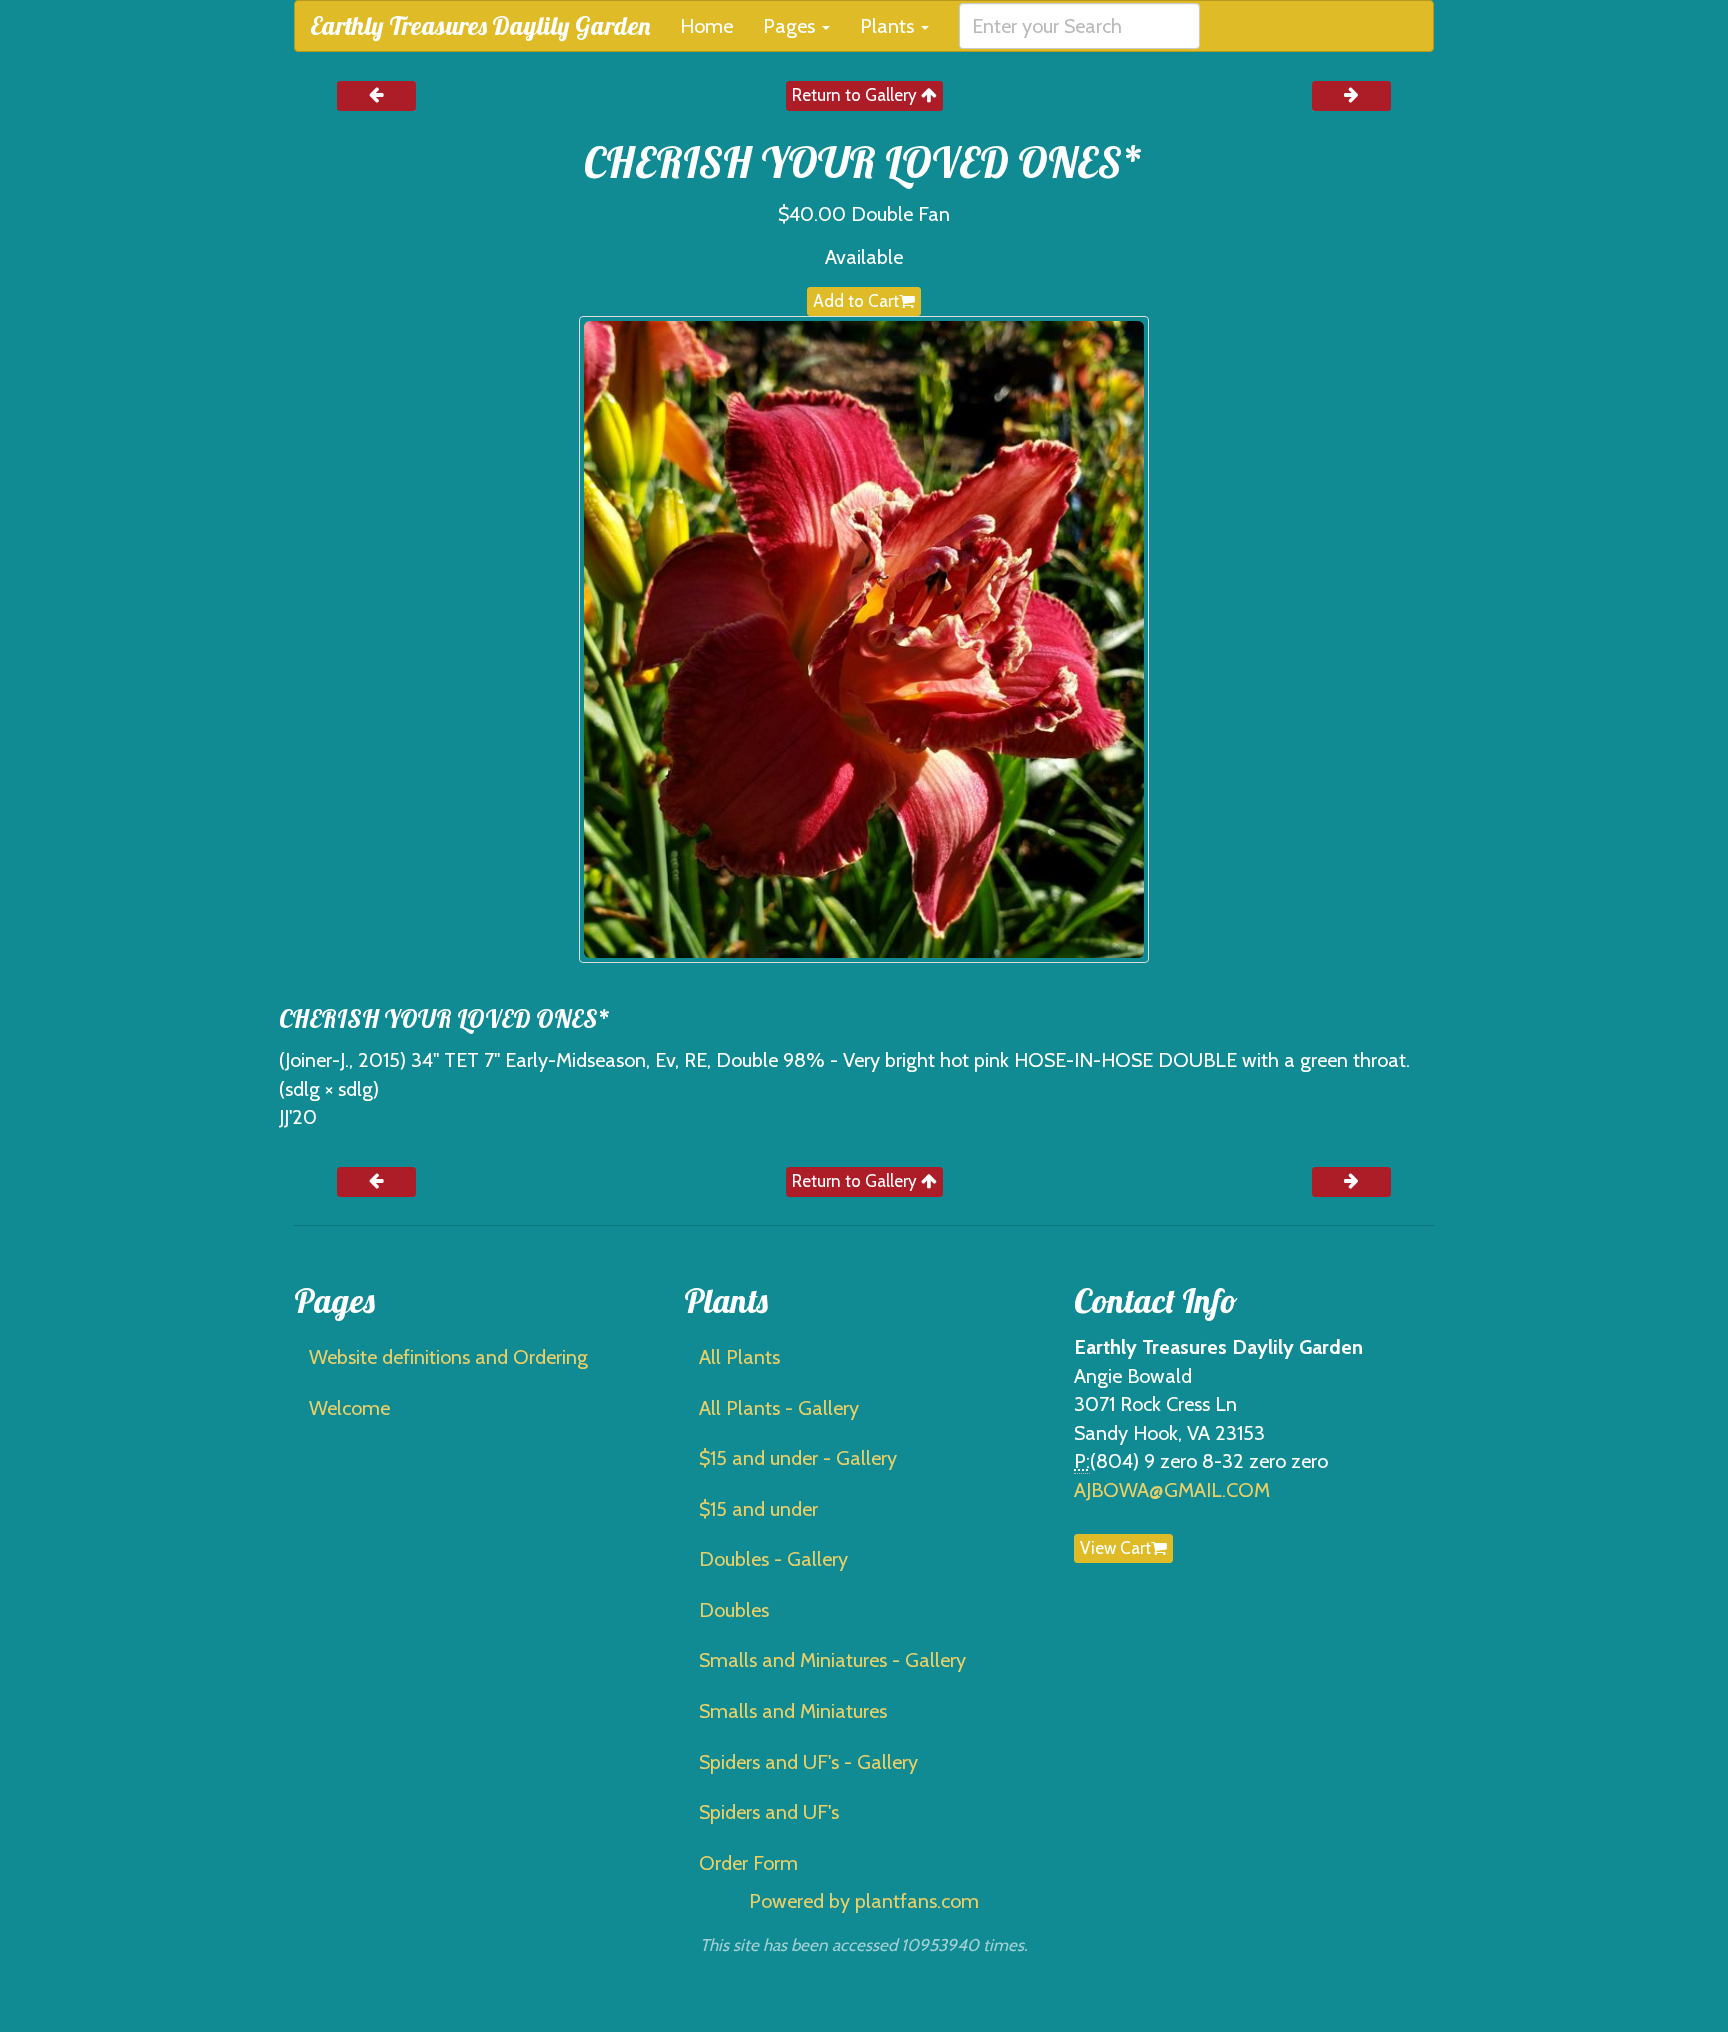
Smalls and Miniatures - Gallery (832, 1660)
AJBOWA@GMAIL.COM (1172, 1490)
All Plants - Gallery (779, 1408)
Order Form (748, 1863)
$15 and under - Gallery (798, 1458)
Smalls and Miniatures (793, 1711)
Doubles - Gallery (773, 1559)
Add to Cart (856, 301)
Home (706, 26)
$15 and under (758, 1509)
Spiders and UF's (769, 1812)
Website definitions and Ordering (448, 1357)
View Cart (1115, 1548)
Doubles (734, 1610)
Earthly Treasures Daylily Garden (480, 25)
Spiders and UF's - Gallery (808, 1762)
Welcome (349, 1408)
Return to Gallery (856, 95)
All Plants (739, 1357)
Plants (889, 26)
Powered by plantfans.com (864, 1901)
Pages (791, 26)
